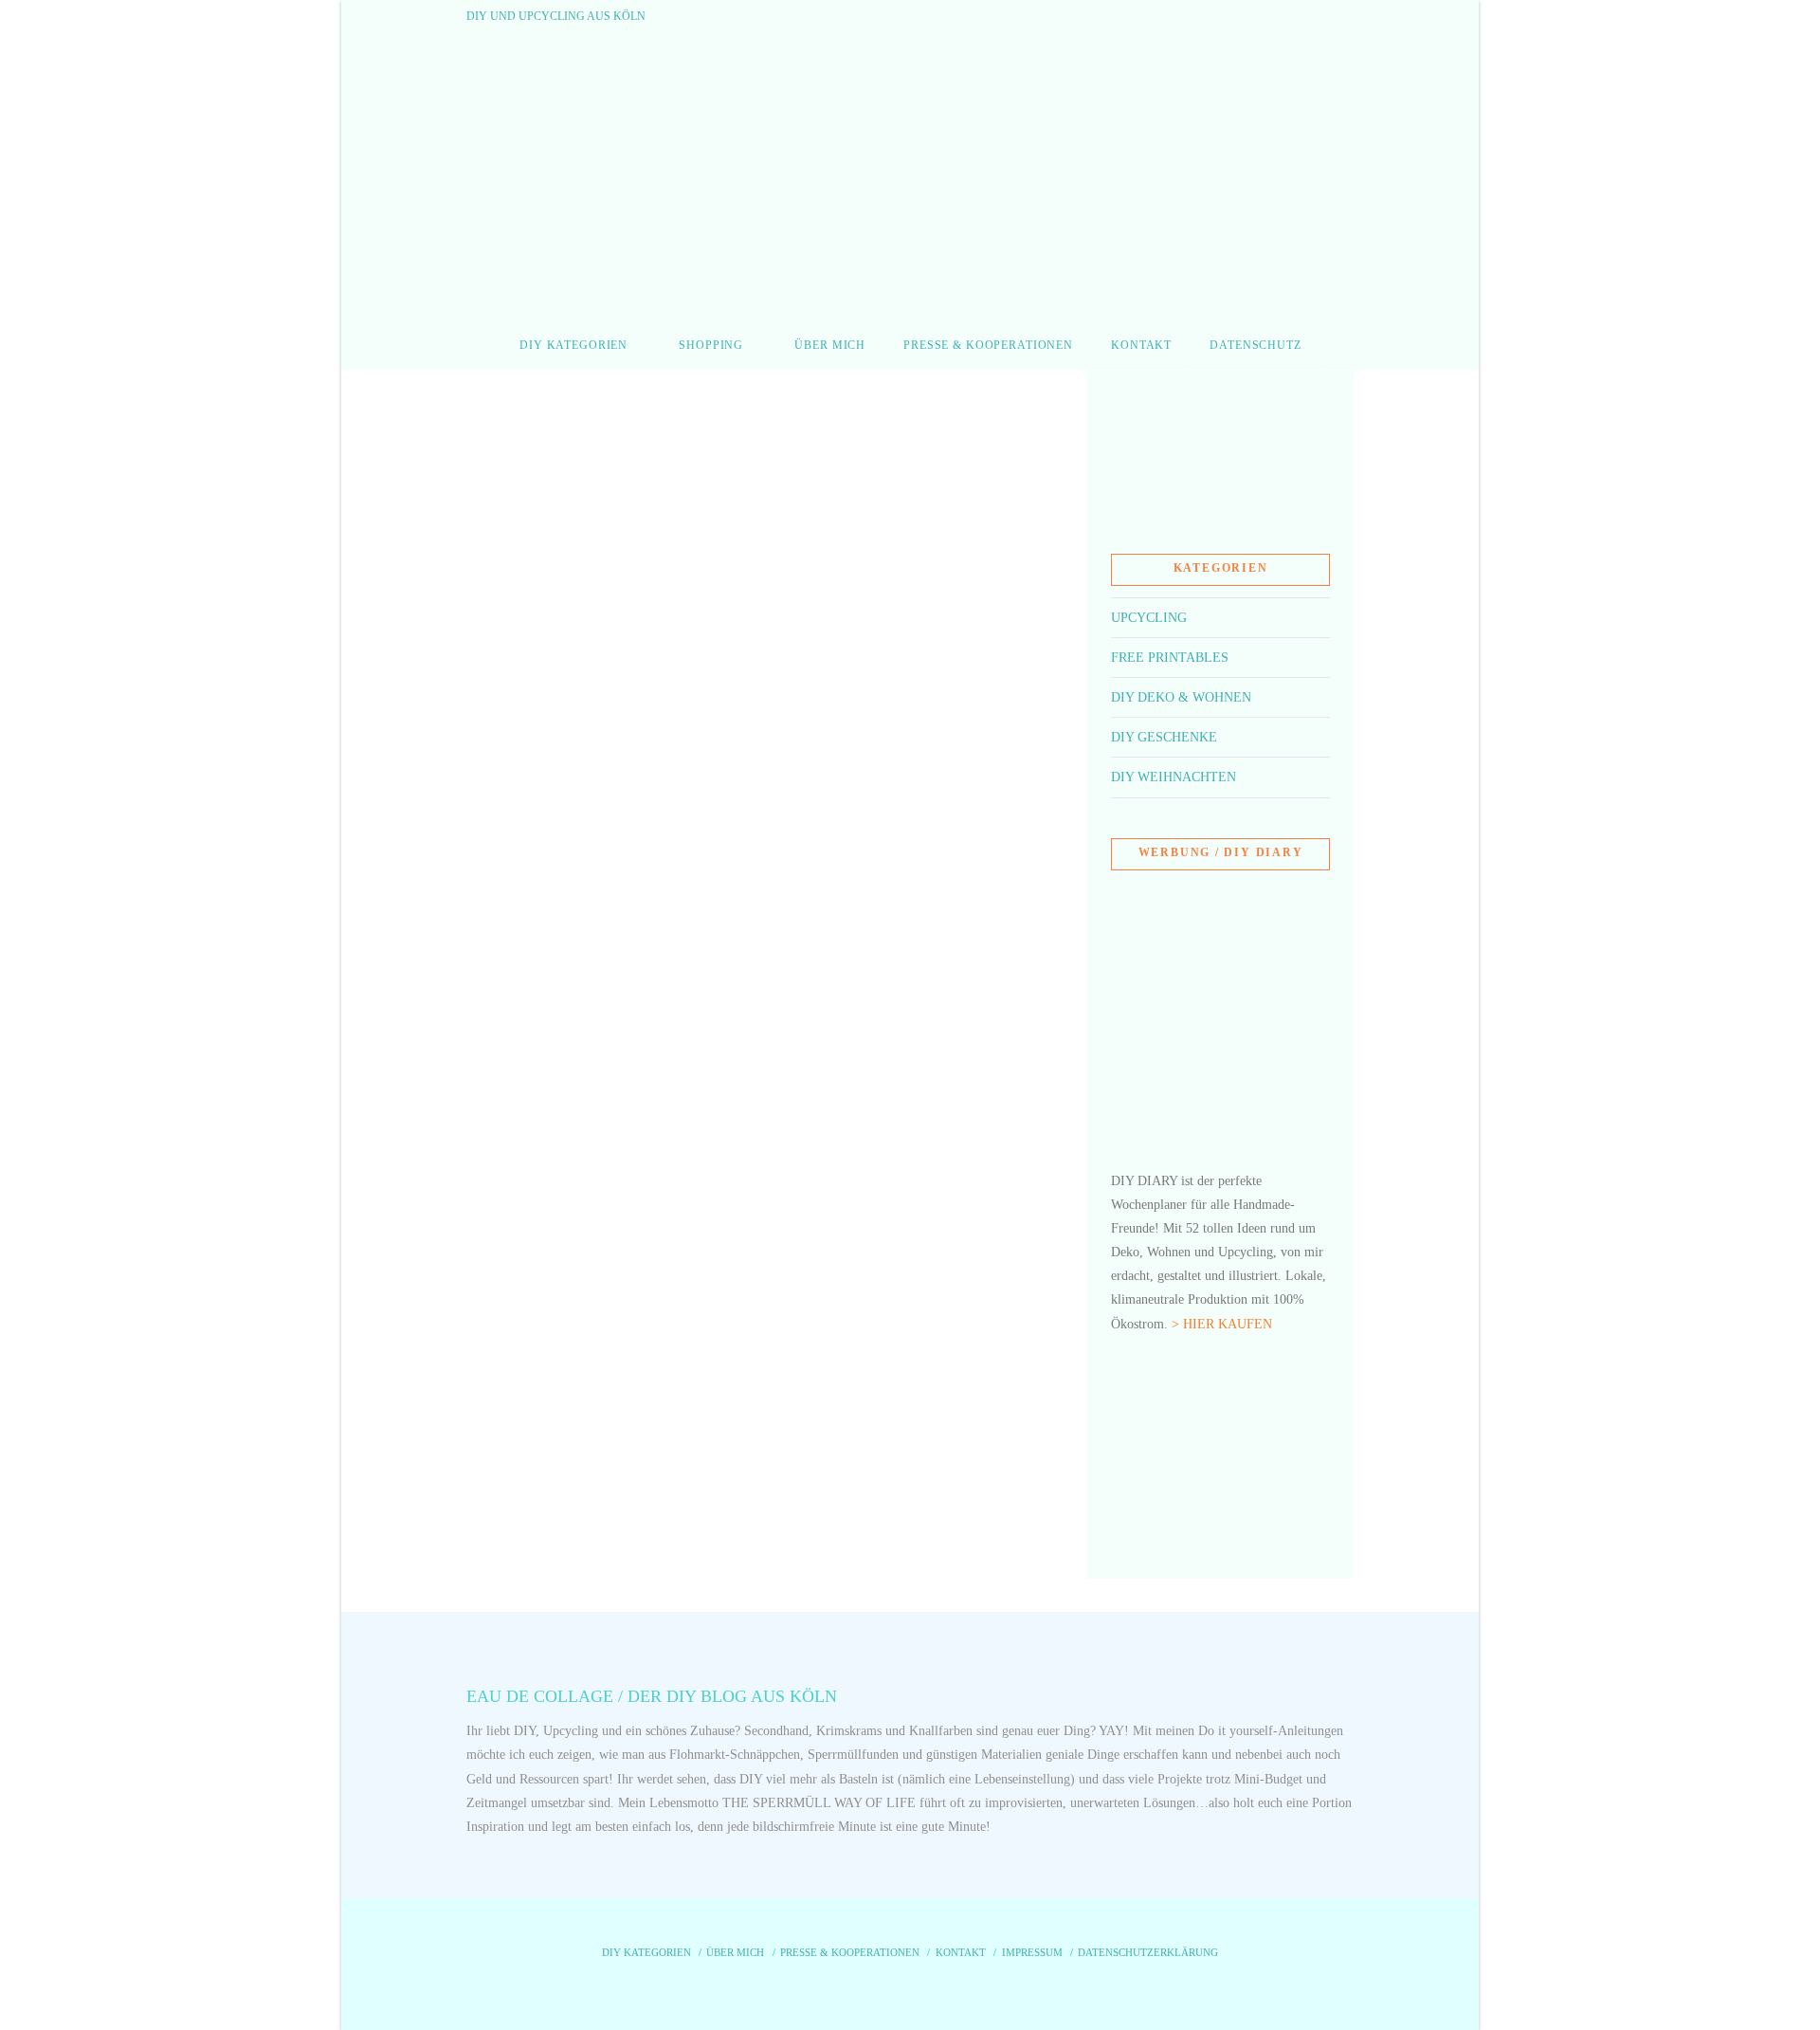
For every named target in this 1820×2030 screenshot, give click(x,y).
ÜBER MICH (735, 1952)
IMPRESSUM (1032, 1952)
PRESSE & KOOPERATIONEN (850, 1952)
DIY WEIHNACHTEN (1174, 777)
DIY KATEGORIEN (646, 1952)
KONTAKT (961, 1952)
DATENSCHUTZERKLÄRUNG (1148, 1952)
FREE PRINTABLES (1170, 658)
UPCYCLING (1149, 618)
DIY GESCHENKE (1164, 737)
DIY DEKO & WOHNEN (1181, 697)
